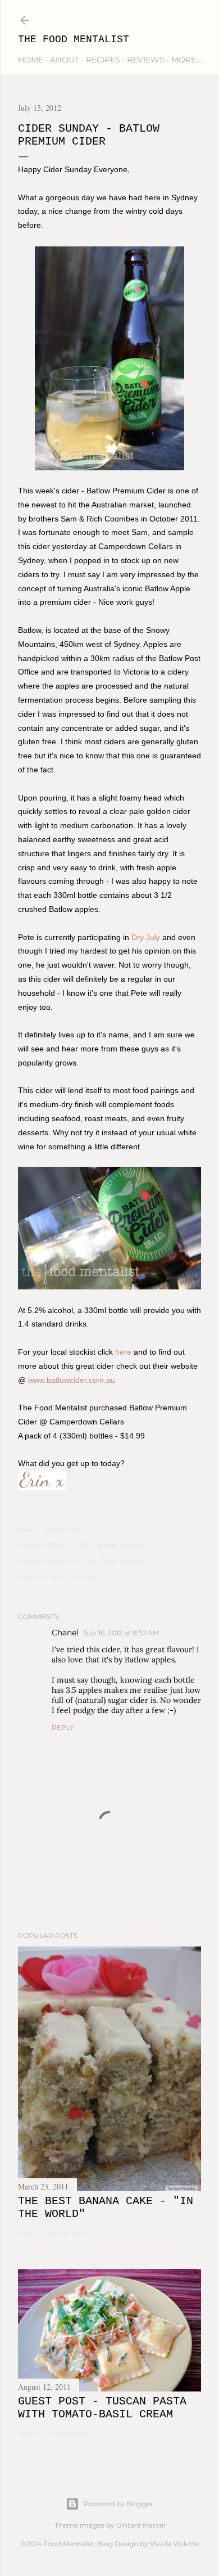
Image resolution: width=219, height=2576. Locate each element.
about (65, 60)
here (123, 1352)
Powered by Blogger (118, 2504)
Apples (105, 1545)
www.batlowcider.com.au (72, 1380)
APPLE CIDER (67, 1545)
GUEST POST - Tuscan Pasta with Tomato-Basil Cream (102, 2408)
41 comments (69, 2433)
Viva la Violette (174, 2544)
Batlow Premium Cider (57, 1561)
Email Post (64, 1530)
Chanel (65, 1633)
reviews (146, 60)
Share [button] (28, 1530)
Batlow (132, 1545)
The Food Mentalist (74, 39)
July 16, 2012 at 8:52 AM (121, 1633)
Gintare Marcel (141, 2525)
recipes (103, 60)
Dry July (146, 937)
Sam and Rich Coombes (59, 1577)
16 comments (68, 2233)
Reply (63, 1727)
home (31, 60)
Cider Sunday (122, 1561)
